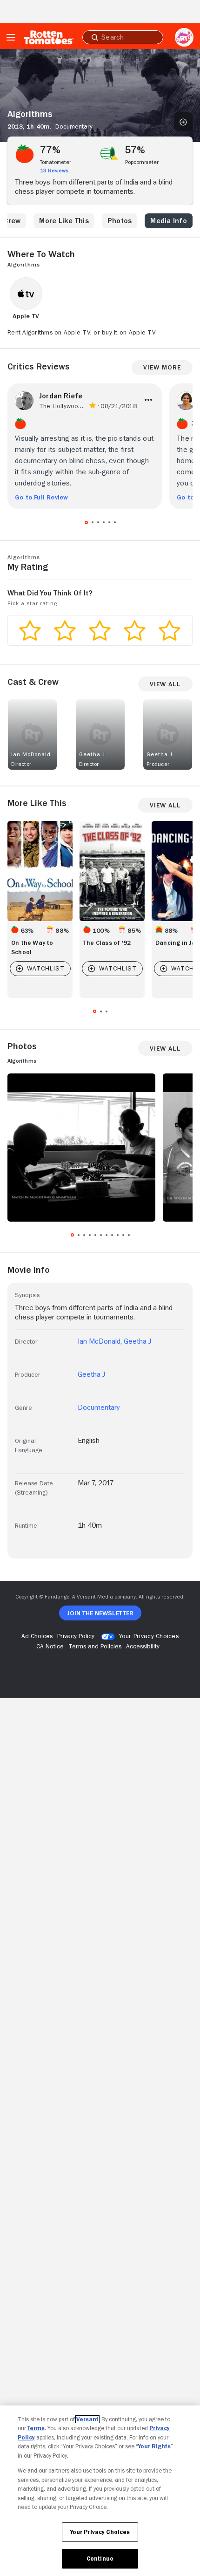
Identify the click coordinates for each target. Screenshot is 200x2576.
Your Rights (154, 2446)
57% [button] (135, 150)
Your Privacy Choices (149, 1636)
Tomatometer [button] (56, 162)
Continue (100, 2559)
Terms (36, 2428)
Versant (87, 2419)
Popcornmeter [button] (142, 162)
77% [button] (50, 150)
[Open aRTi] (184, 37)
